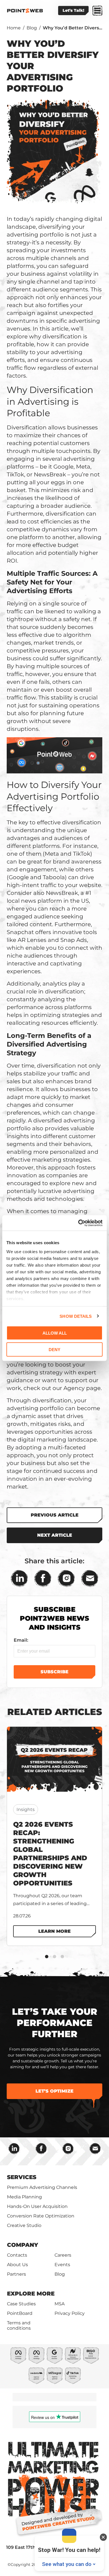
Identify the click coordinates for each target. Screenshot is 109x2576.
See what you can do (67, 2564)
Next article (55, 1535)
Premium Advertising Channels (42, 2187)
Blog (32, 28)
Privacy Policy (70, 2313)
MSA (60, 2304)
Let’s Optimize (54, 2091)
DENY (54, 1349)
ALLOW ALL (55, 1333)
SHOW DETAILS (76, 1316)
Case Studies (21, 2304)
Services (22, 2177)
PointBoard (20, 2313)
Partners (16, 2274)
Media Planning (24, 2197)
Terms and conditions (19, 2325)
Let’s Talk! (73, 10)
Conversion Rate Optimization (41, 2216)
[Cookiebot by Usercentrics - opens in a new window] (78, 1223)
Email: (21, 1640)
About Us (17, 2265)
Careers (63, 2255)
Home (14, 28)
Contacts (17, 2255)
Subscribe (54, 1672)
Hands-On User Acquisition (37, 2206)
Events (62, 2265)
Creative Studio (24, 2225)
